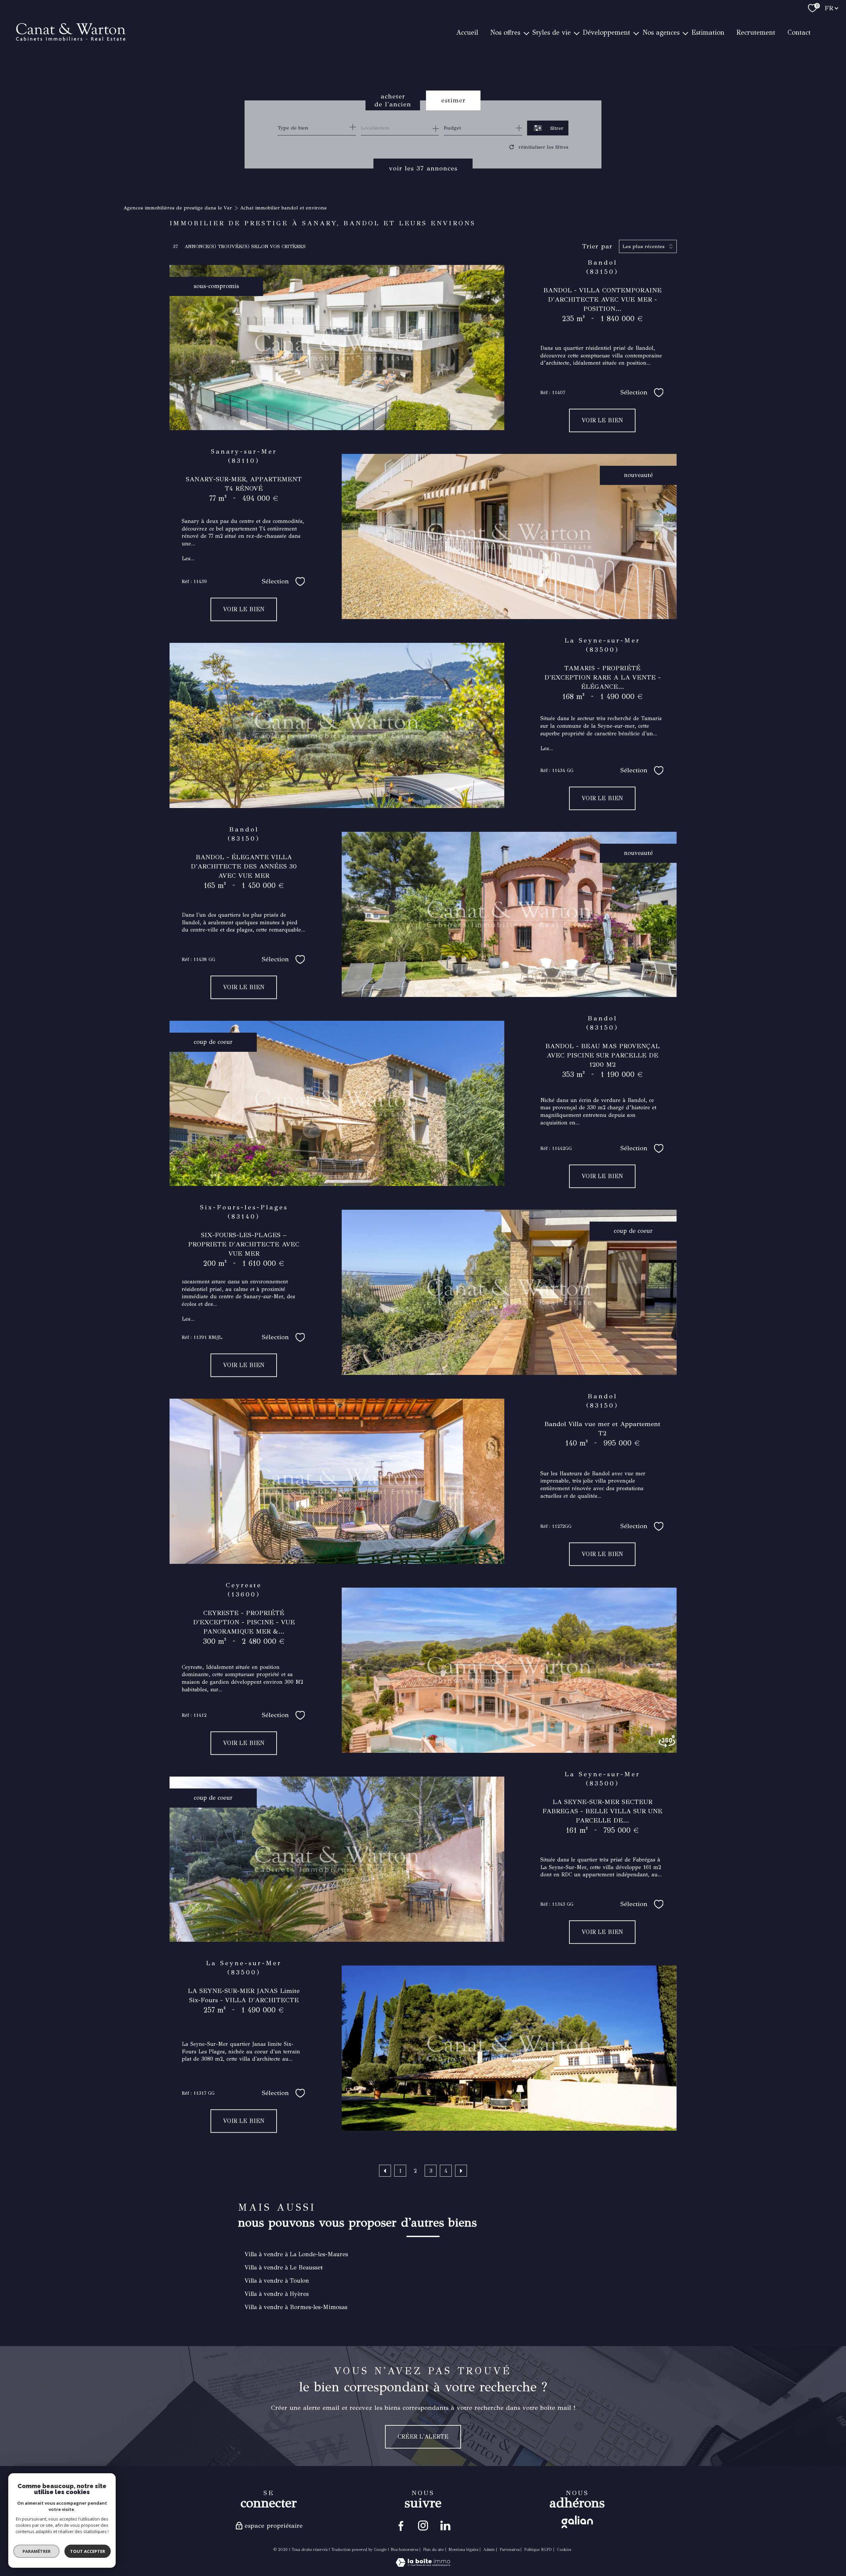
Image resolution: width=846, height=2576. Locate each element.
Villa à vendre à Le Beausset (284, 2267)
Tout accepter (88, 2551)
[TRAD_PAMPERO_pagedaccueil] (71, 65)
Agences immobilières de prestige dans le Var (178, 208)
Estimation (708, 33)
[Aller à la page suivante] (461, 2171)
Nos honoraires (404, 2550)
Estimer (453, 100)
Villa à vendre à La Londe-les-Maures (296, 2254)
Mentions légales (463, 2550)
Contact (799, 33)
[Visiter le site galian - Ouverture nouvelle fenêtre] (577, 2522)
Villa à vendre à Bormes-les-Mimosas (296, 2307)
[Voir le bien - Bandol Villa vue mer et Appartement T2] (337, 1481)
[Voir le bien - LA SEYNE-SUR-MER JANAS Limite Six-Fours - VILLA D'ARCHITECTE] (509, 2048)
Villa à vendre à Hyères (277, 2294)
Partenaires (510, 2550)
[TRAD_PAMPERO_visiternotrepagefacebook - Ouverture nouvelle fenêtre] (401, 2525)
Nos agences (661, 33)
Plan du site (433, 2550)
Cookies (564, 2550)
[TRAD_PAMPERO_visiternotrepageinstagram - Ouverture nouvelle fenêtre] (423, 2525)
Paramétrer (37, 2551)
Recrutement (756, 33)
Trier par (597, 246)
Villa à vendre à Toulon (277, 2281)
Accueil (467, 33)
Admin (489, 2550)
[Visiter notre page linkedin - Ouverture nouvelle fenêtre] (445, 2525)
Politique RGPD (538, 2550)
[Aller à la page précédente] (385, 2171)
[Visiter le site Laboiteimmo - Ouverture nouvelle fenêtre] (423, 2565)
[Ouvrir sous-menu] (526, 33)
